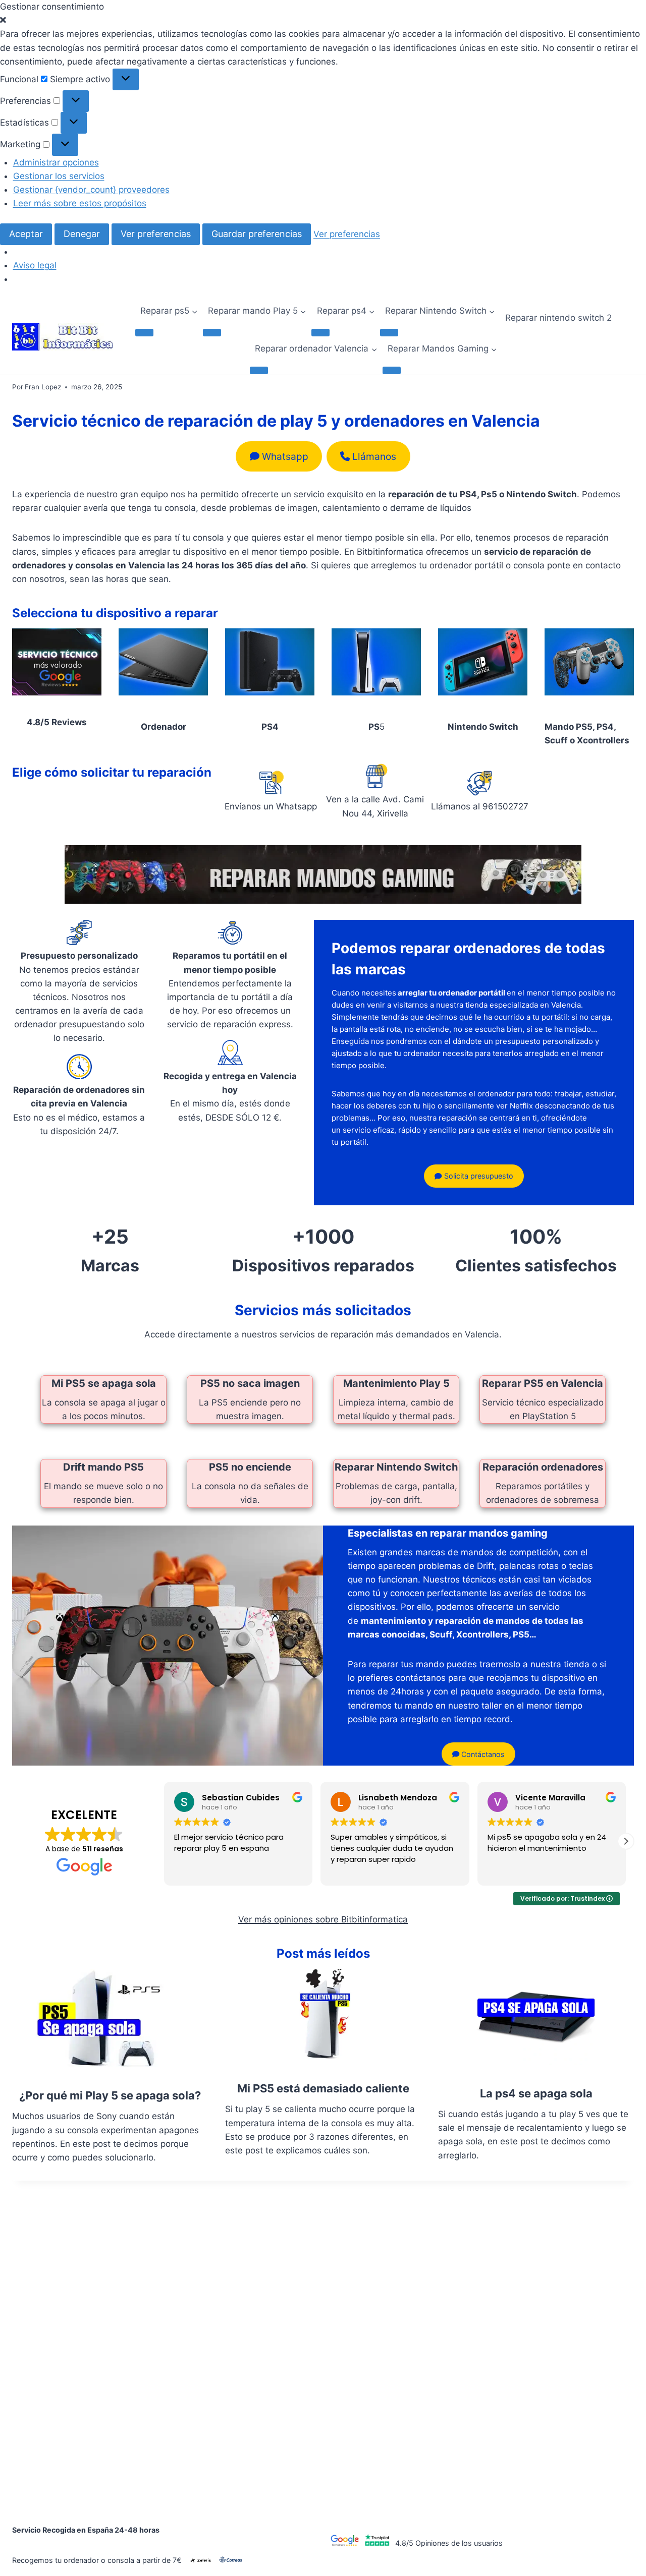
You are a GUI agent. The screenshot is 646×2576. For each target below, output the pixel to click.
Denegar (82, 234)
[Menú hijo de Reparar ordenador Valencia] (259, 370)
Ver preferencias (156, 234)
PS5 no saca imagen (250, 1383)
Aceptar (26, 234)
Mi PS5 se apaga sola (104, 1383)
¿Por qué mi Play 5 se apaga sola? (110, 2095)
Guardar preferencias (257, 234)
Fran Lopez (43, 387)
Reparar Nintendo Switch (396, 1467)
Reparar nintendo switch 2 (558, 318)
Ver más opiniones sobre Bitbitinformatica (323, 1919)
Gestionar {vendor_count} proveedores (91, 190)
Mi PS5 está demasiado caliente (323, 2088)
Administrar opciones (56, 162)
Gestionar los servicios (59, 176)
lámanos (374, 456)
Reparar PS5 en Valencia (543, 1383)
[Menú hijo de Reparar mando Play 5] (212, 332)
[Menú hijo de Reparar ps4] (320, 332)
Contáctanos (482, 1754)
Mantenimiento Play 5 (396, 1383)
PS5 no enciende (250, 1467)
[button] (323, 20)
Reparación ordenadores (543, 1467)
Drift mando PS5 (103, 1467)
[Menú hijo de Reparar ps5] (144, 332)
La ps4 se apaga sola (536, 2093)
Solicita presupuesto (478, 1176)
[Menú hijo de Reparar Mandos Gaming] (392, 370)
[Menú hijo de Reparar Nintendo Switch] (389, 332)
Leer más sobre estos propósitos (80, 203)
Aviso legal (35, 265)
